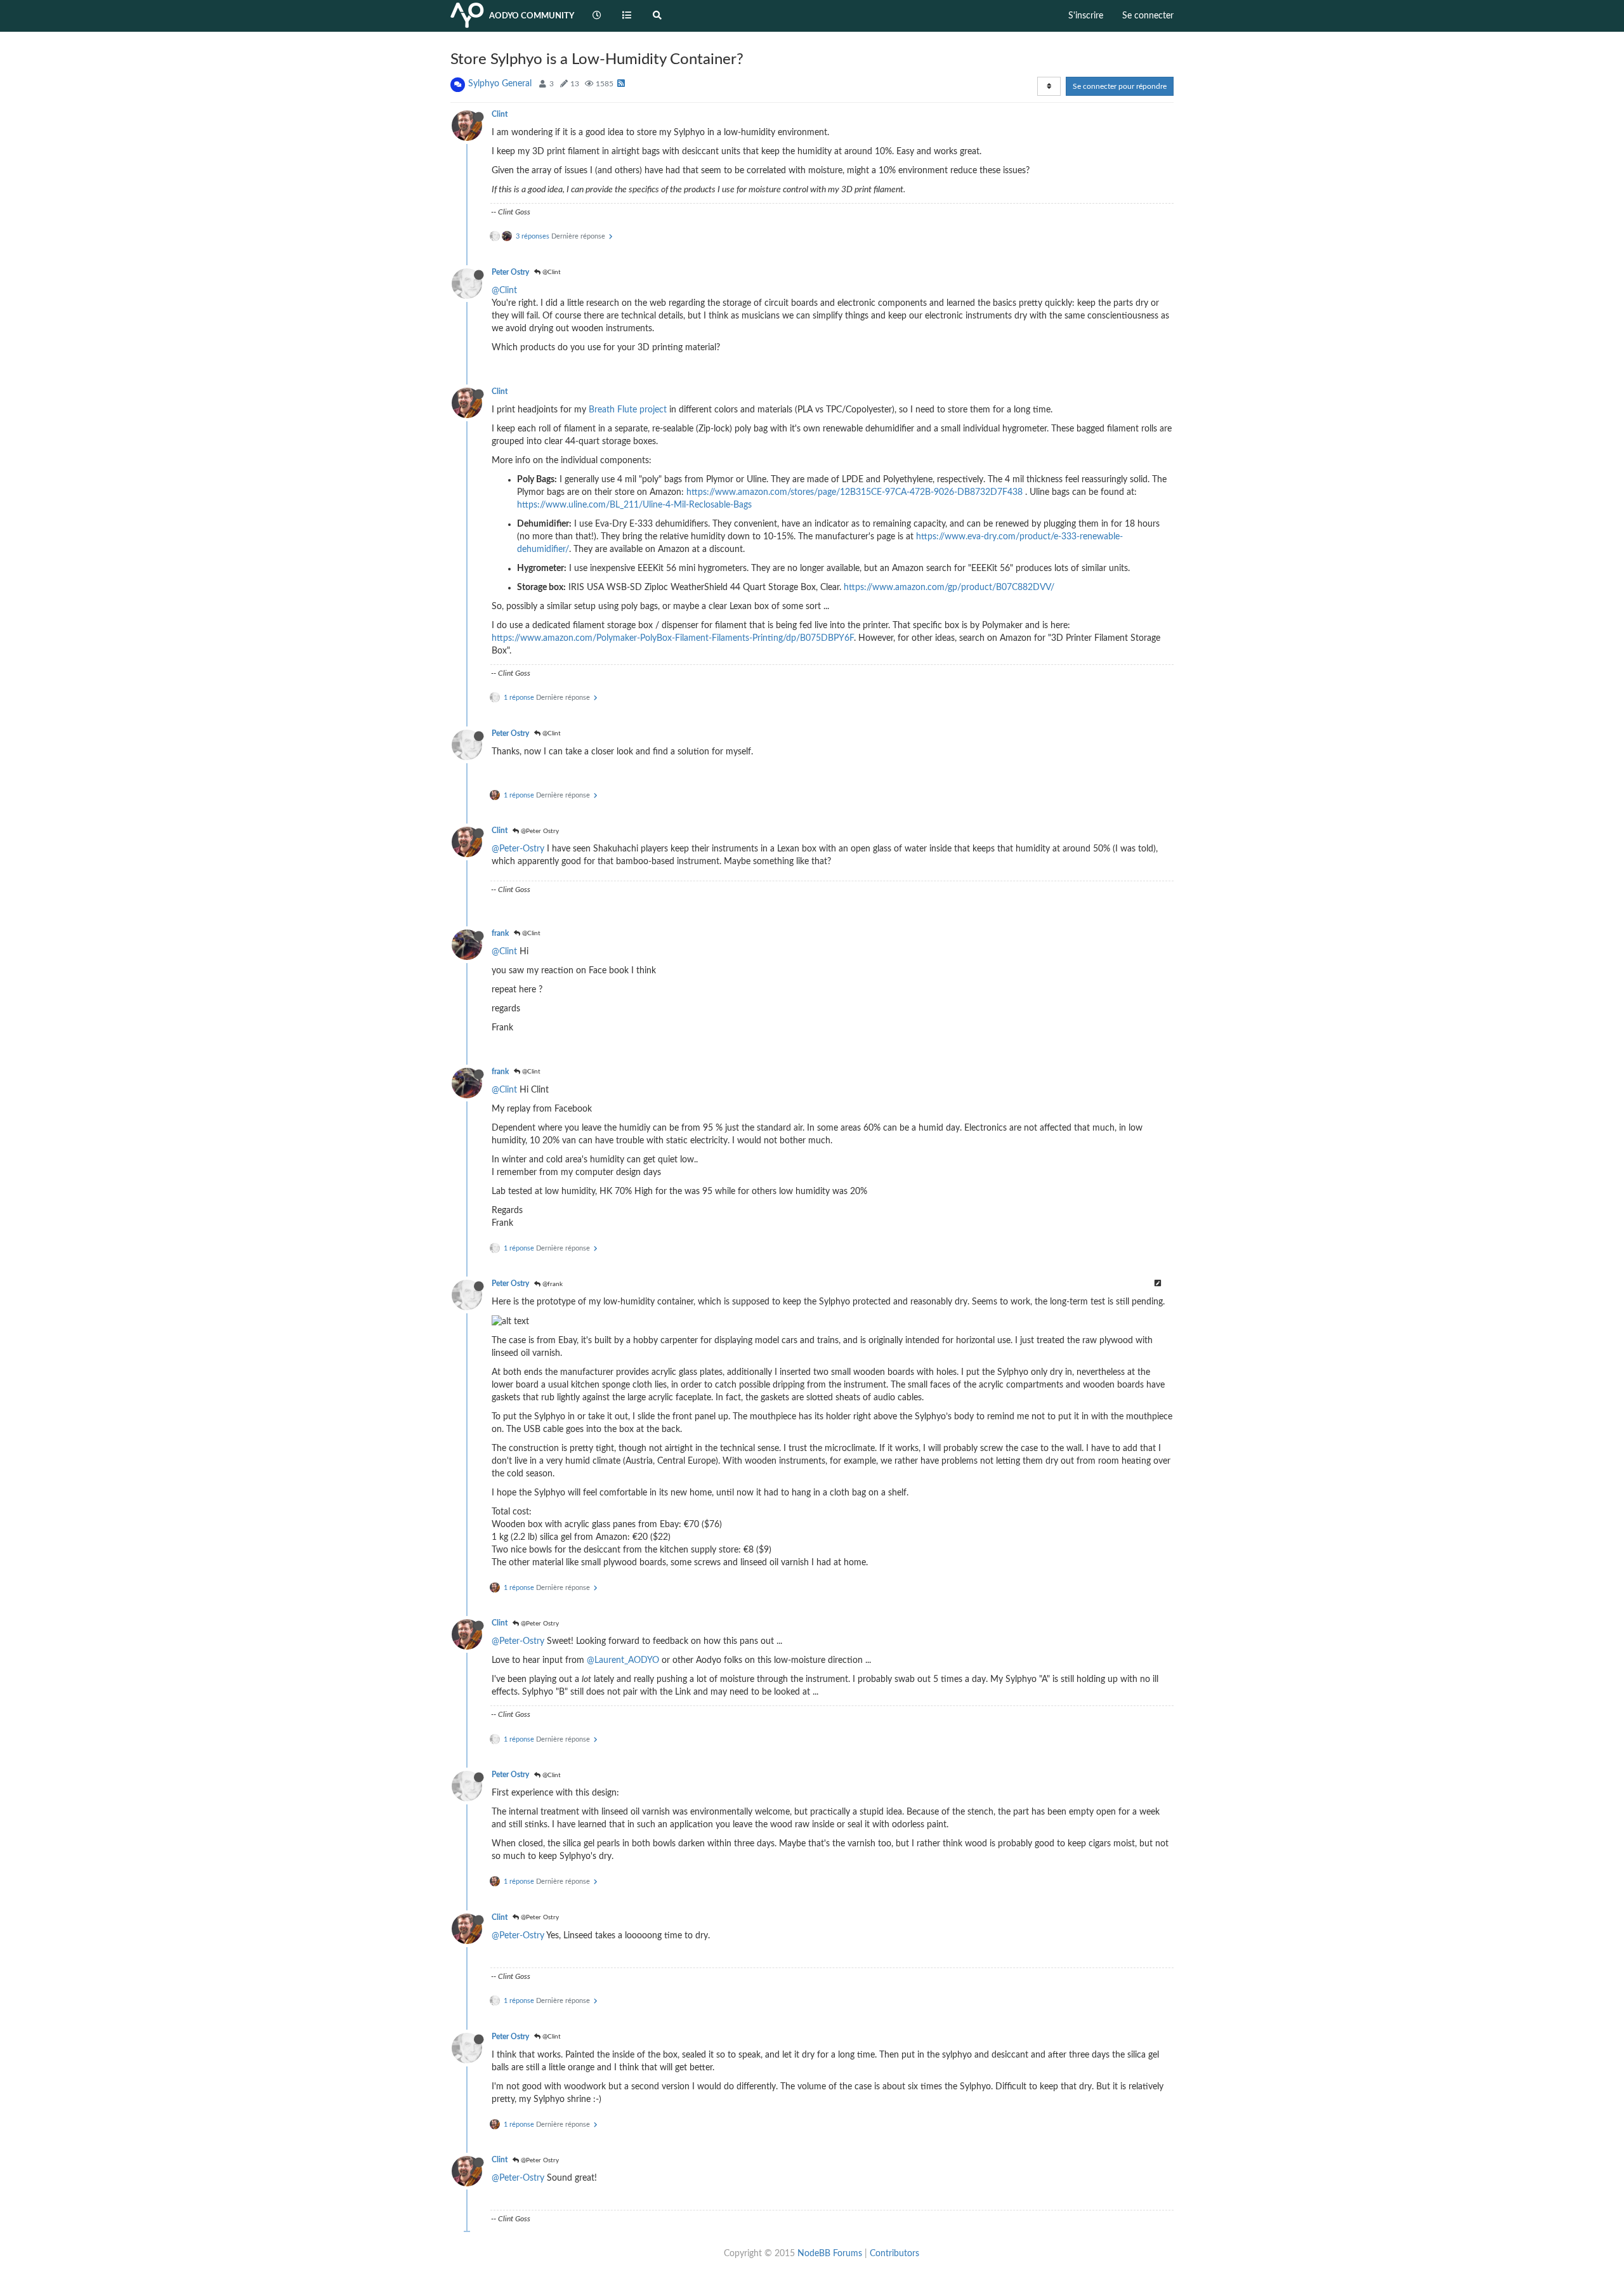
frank (500, 933)
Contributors (894, 2254)
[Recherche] (657, 16)
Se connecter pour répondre (1120, 86)
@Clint (551, 272)
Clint (500, 114)
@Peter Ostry (539, 831)
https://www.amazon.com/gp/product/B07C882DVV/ (949, 588)
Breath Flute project (628, 410)
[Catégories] (627, 16)
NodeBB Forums (830, 2254)
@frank (552, 1284)
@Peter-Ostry (518, 849)
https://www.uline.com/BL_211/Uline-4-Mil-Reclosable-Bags (634, 505)
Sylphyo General (500, 84)
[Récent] (597, 16)
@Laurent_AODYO (623, 1660)
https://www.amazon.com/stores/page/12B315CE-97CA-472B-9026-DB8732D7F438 (855, 492)
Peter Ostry (510, 272)
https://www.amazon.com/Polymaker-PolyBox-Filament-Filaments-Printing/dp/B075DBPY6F (673, 638)
